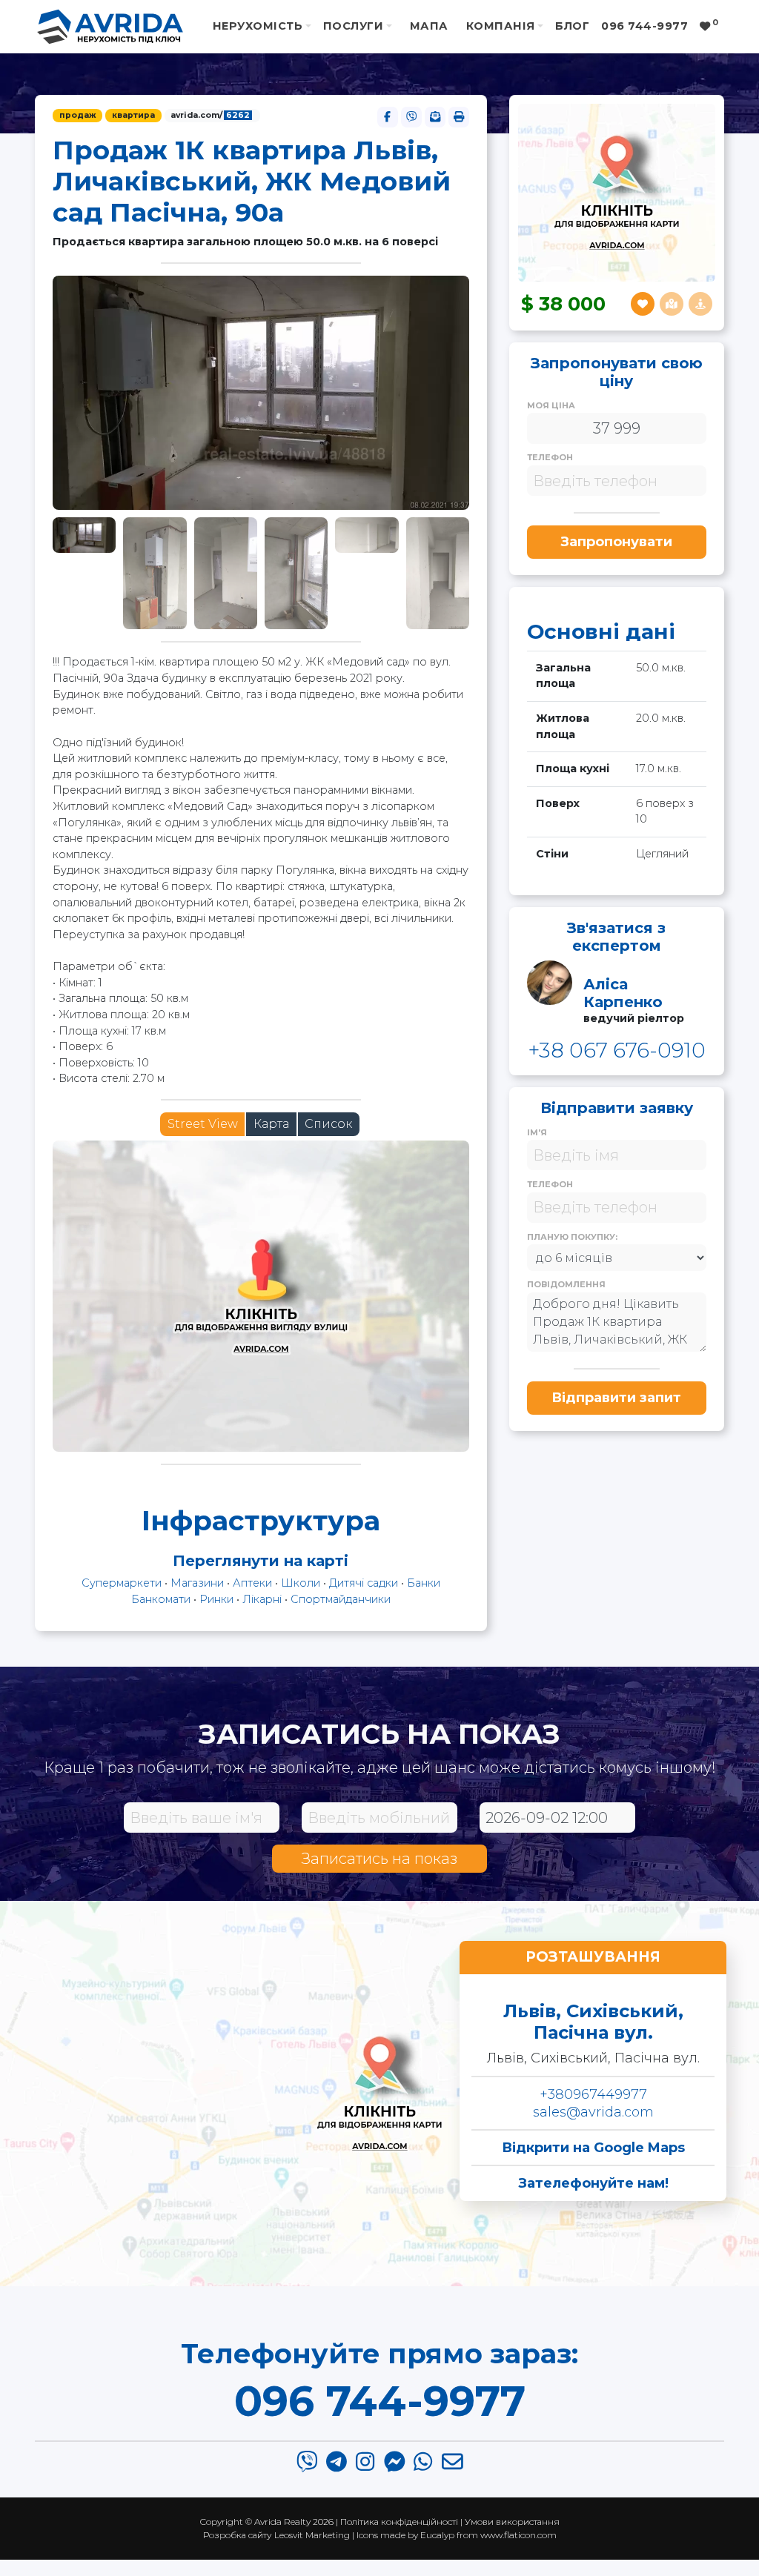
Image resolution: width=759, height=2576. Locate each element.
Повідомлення (566, 1284)
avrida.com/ (210, 115)
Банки (424, 1583)
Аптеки (252, 1583)
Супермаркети (122, 1583)
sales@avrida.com (593, 2112)
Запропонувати (616, 542)
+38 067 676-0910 (617, 1050)
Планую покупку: (572, 1237)
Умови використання (512, 2522)
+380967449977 (593, 2094)
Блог (572, 26)
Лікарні (262, 1599)
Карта (271, 1124)
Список (328, 1124)
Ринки (216, 1599)
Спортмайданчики (341, 1599)
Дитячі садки (364, 1583)
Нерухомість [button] (258, 26)
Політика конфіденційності (399, 2522)
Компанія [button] (501, 26)
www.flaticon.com (518, 2535)
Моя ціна (551, 405)
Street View (203, 1124)
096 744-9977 (380, 2401)
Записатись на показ (379, 1859)
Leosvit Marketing (312, 2535)
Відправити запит (616, 1398)
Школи (301, 1583)
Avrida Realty (282, 2522)
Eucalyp (437, 2535)
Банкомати (161, 1599)
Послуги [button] (353, 26)
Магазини (197, 1583)
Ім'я (537, 1132)
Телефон (550, 457)
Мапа (429, 26)
